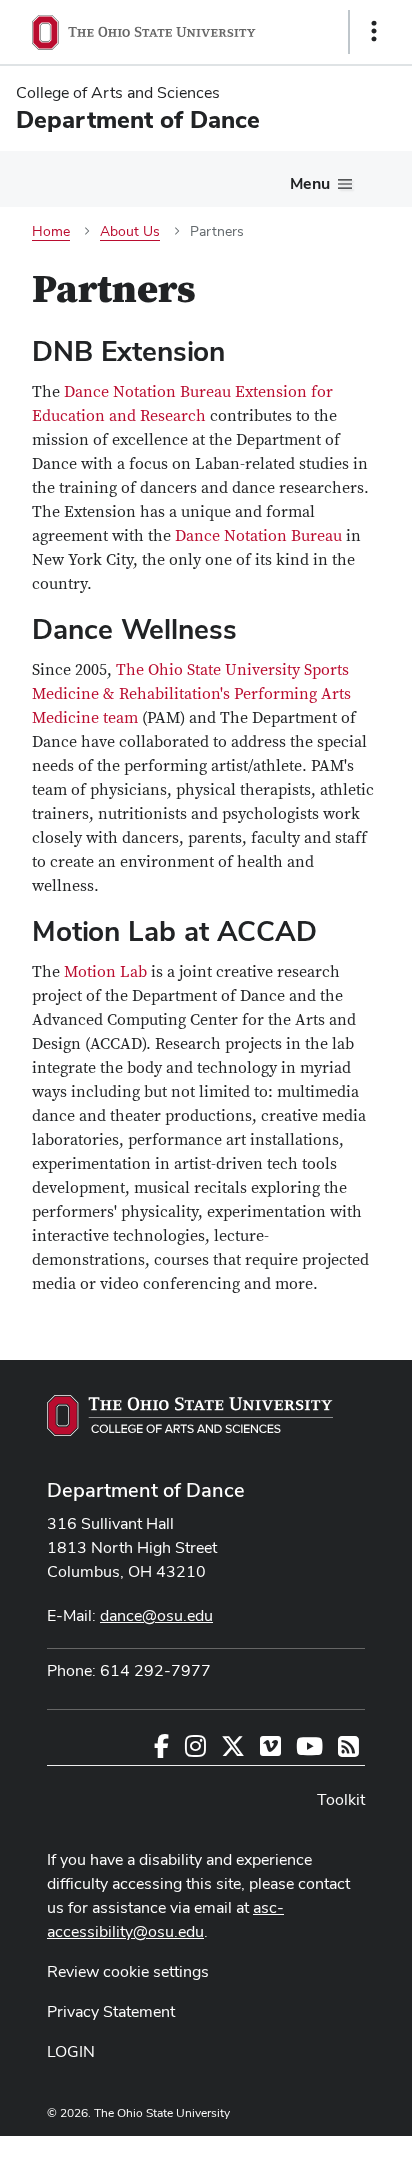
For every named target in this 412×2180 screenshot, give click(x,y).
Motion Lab (105, 972)
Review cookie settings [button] (128, 1971)
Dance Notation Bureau (258, 536)
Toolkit (341, 1799)
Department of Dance (146, 1490)
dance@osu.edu (156, 1615)
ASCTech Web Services (303, 2153)
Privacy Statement (111, 2011)
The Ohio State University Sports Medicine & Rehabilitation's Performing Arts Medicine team (191, 694)
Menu (310, 183)
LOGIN (71, 2051)
